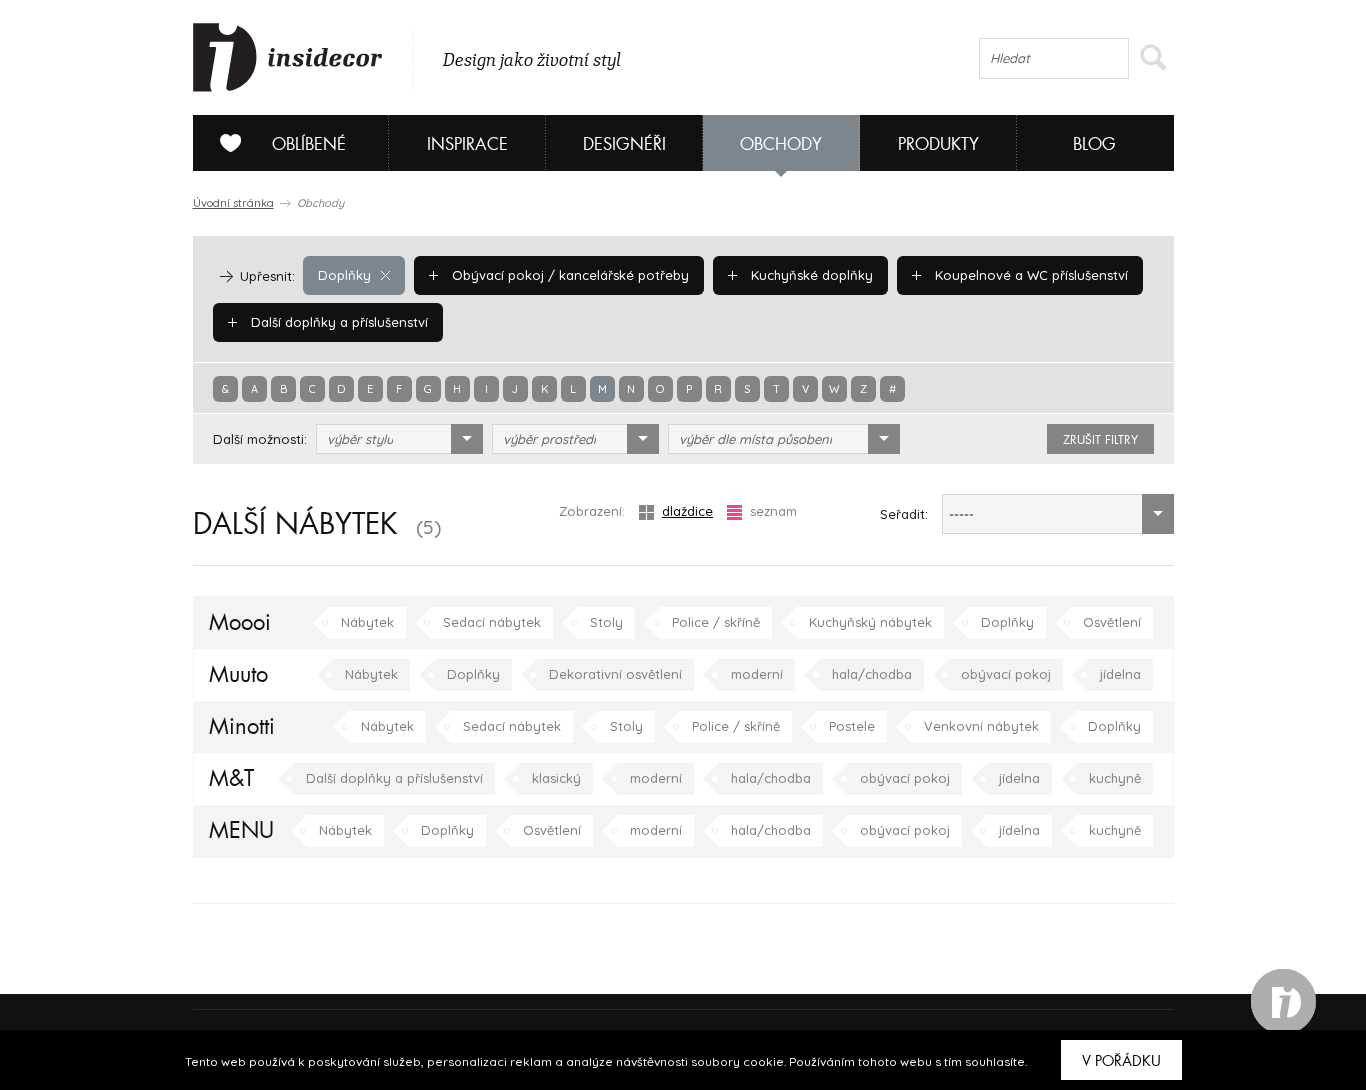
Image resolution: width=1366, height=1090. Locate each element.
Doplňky (344, 275)
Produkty (938, 144)
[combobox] (399, 439)
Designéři (624, 144)
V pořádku (1121, 1061)
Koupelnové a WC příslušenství (1029, 275)
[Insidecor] (288, 58)
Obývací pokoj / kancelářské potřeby (568, 275)
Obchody (781, 144)
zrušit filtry (1100, 440)
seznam (773, 511)
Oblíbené (309, 144)
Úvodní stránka (233, 203)
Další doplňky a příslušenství (337, 322)
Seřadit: (904, 514)
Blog (1094, 144)
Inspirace (467, 144)
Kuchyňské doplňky (810, 275)
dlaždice (687, 511)
